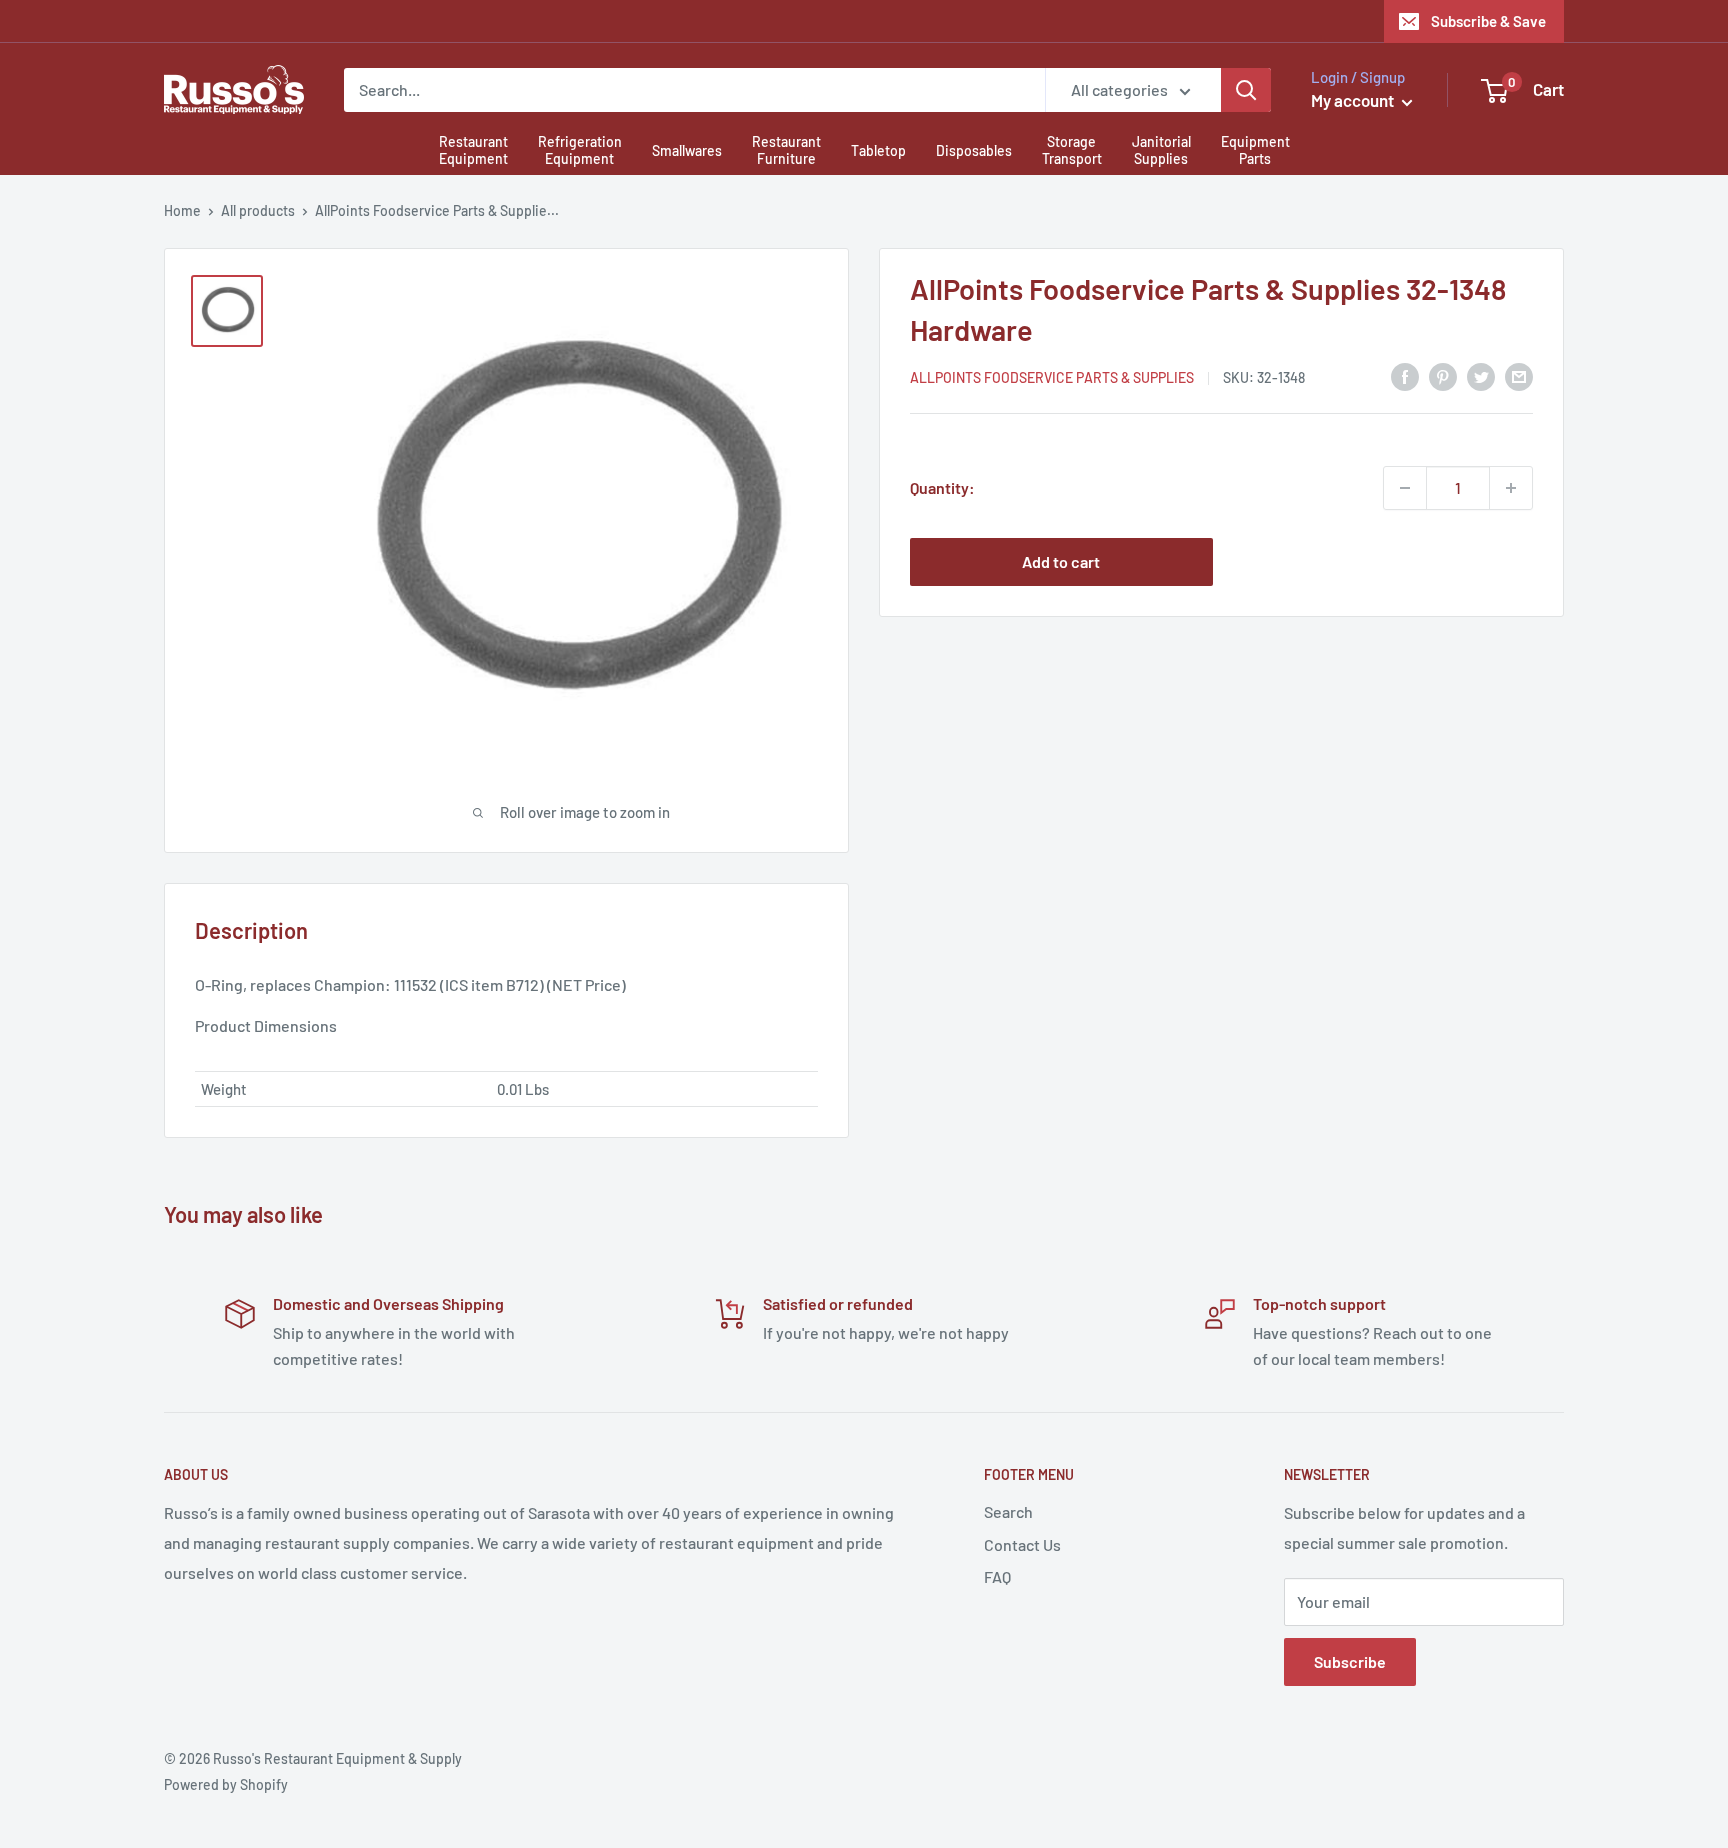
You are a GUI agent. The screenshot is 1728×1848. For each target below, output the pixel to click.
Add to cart (1061, 561)
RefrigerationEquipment (580, 150)
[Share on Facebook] (1405, 375)
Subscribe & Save (1488, 21)
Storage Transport (1072, 150)
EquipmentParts (1255, 150)
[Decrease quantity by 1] (1405, 488)
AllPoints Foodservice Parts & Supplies (1052, 377)
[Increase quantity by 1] (1511, 488)
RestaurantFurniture (786, 150)
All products (258, 210)
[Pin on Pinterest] (1443, 375)
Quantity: (942, 487)
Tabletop (878, 150)
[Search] (1246, 90)
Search (1008, 1511)
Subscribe (1350, 1661)
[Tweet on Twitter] (1481, 375)
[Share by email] (1519, 375)
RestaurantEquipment (473, 150)
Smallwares (687, 150)
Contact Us (1022, 1544)
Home (182, 210)
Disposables (974, 150)
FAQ (997, 1576)
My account (1354, 100)
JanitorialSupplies (1161, 150)
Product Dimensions (266, 1025)
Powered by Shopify (226, 1784)
